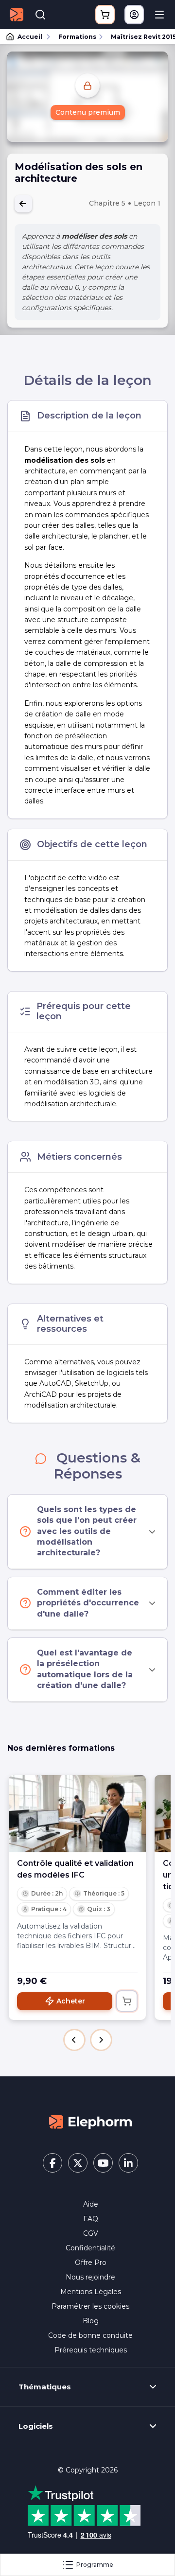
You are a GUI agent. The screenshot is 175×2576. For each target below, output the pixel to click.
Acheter (71, 2001)
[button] (74, 2040)
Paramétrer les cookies (90, 2306)
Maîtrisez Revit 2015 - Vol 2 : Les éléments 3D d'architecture (139, 37)
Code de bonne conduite (90, 2335)
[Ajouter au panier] (127, 2001)
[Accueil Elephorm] (90, 2122)
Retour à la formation (23, 204)
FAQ (91, 2219)
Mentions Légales (91, 2292)
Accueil (30, 37)
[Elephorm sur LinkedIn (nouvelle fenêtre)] (128, 2163)
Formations (77, 37)
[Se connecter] (134, 15)
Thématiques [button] (45, 2387)
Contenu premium (88, 112)
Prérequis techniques (91, 2350)
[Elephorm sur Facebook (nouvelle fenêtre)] (52, 2163)
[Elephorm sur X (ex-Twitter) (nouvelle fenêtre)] (78, 2163)
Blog (91, 2321)
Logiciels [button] (36, 2426)
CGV (91, 2233)
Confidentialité (90, 2248)
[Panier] (105, 15)
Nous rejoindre (90, 2277)
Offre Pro (91, 2263)
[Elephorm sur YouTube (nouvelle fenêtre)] (103, 2163)
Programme (95, 2565)
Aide (91, 2204)
